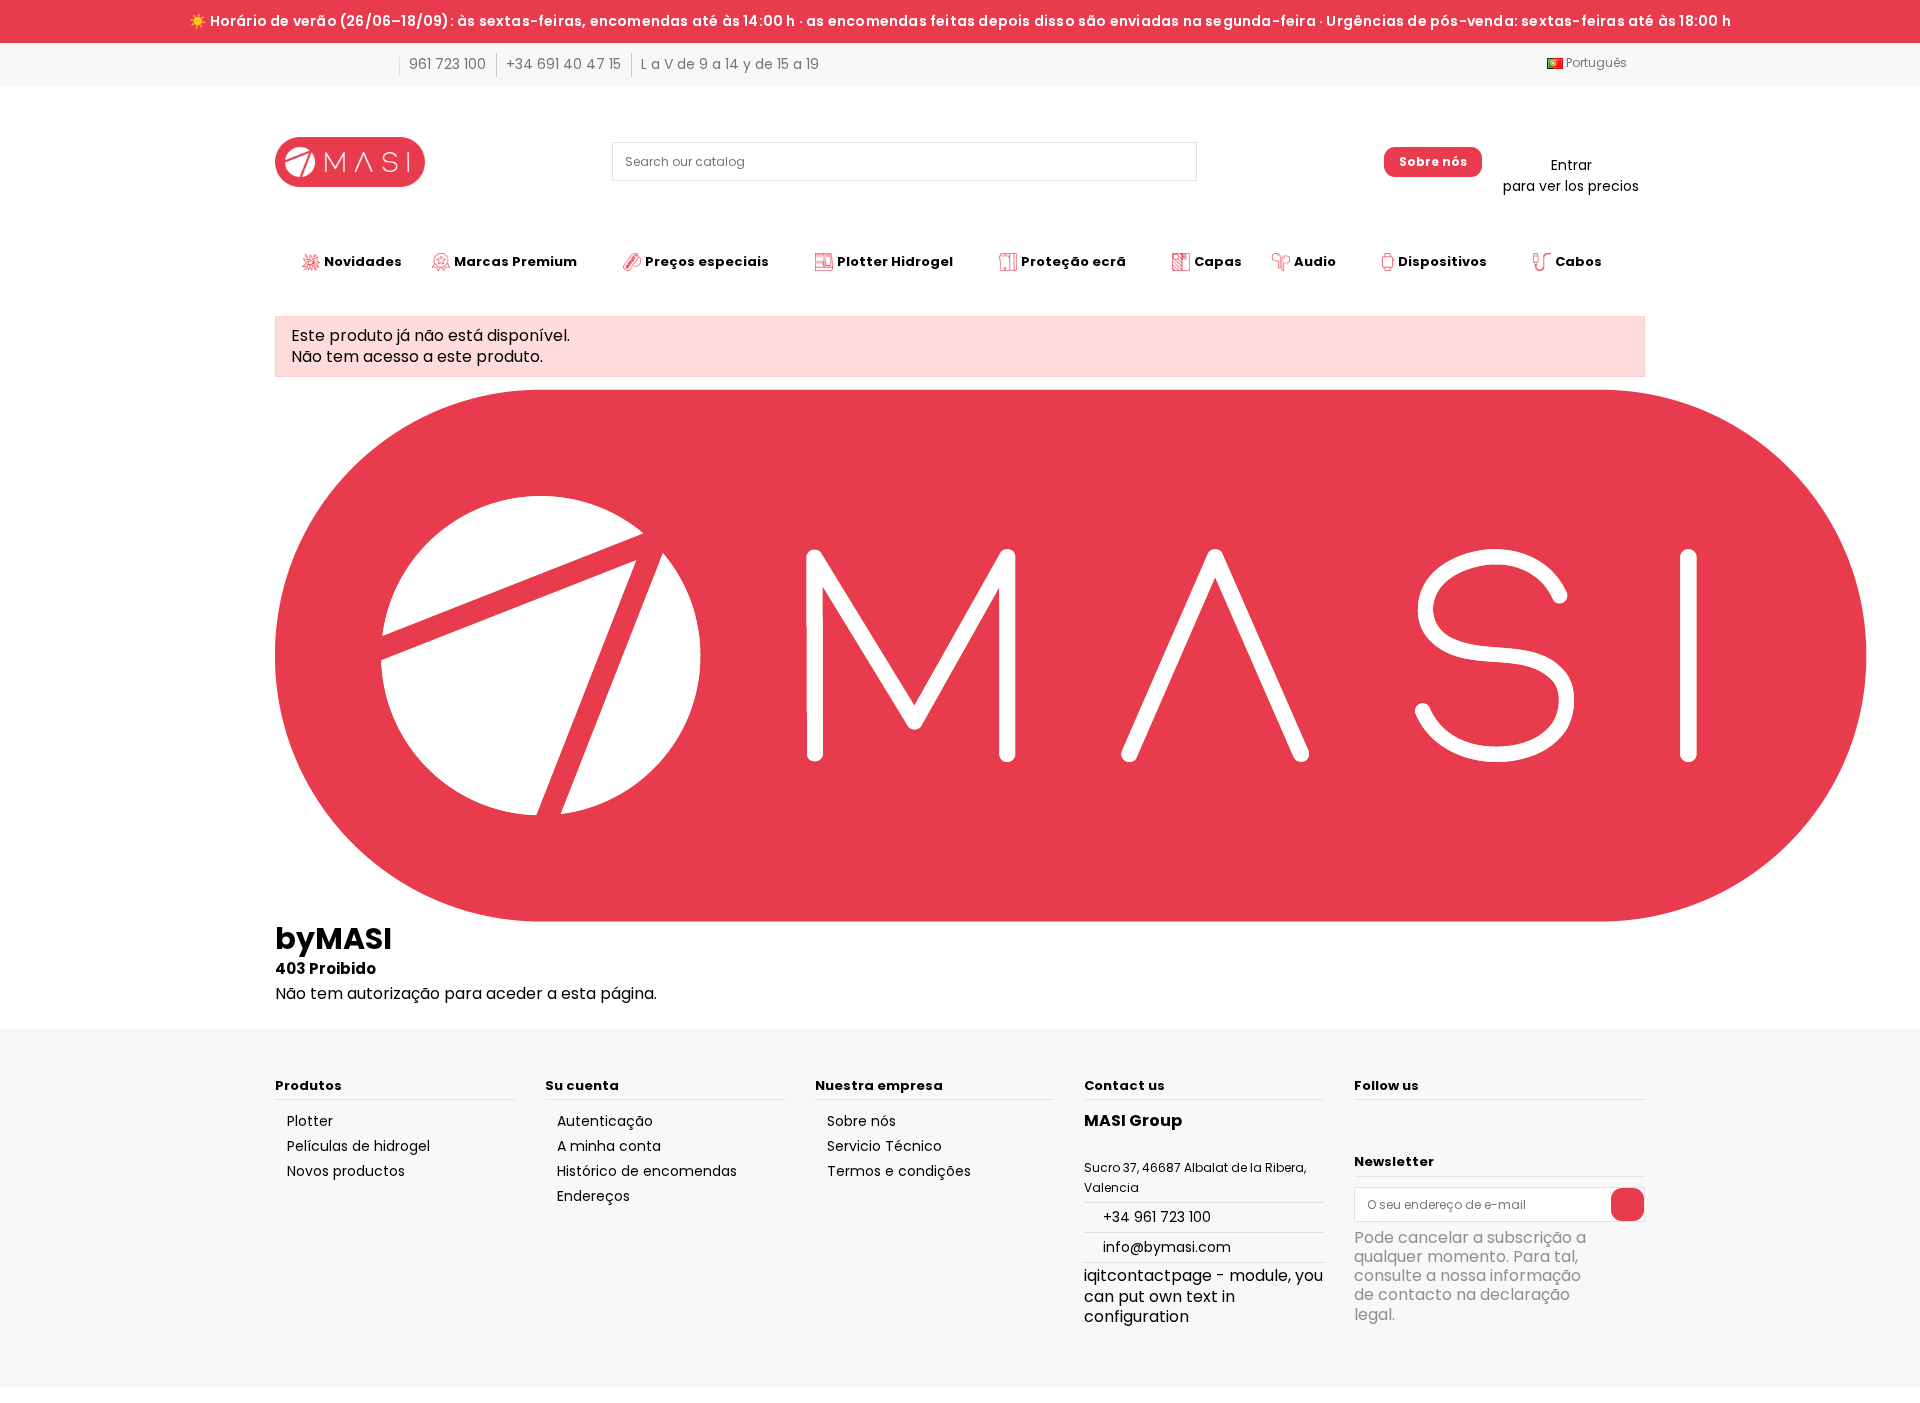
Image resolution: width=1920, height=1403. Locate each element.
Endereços (593, 1196)
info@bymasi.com (1167, 1247)
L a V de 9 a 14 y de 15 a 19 (730, 64)
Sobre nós (1433, 161)
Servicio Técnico (884, 1146)
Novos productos (346, 1171)
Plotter (310, 1121)
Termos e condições (899, 1171)
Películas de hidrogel (358, 1146)
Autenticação (605, 1121)
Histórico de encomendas (647, 1171)
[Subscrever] (1627, 1204)
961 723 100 (449, 64)
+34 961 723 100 (1157, 1217)
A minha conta (609, 1146)
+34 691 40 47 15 (565, 64)
